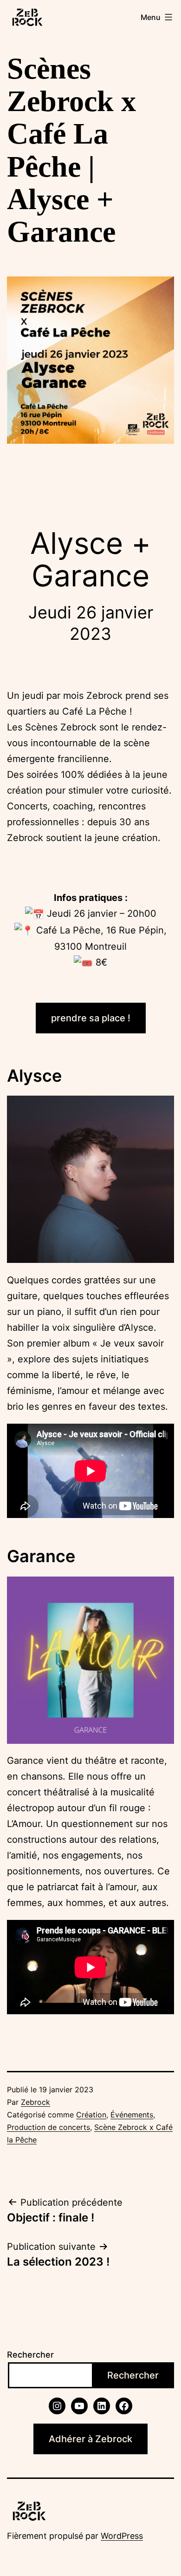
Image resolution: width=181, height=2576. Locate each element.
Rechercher (30, 2355)
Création (91, 2115)
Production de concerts (48, 2127)
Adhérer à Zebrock (90, 2439)
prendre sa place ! (91, 1018)
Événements (132, 2115)
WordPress (122, 2536)
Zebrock (36, 2102)
